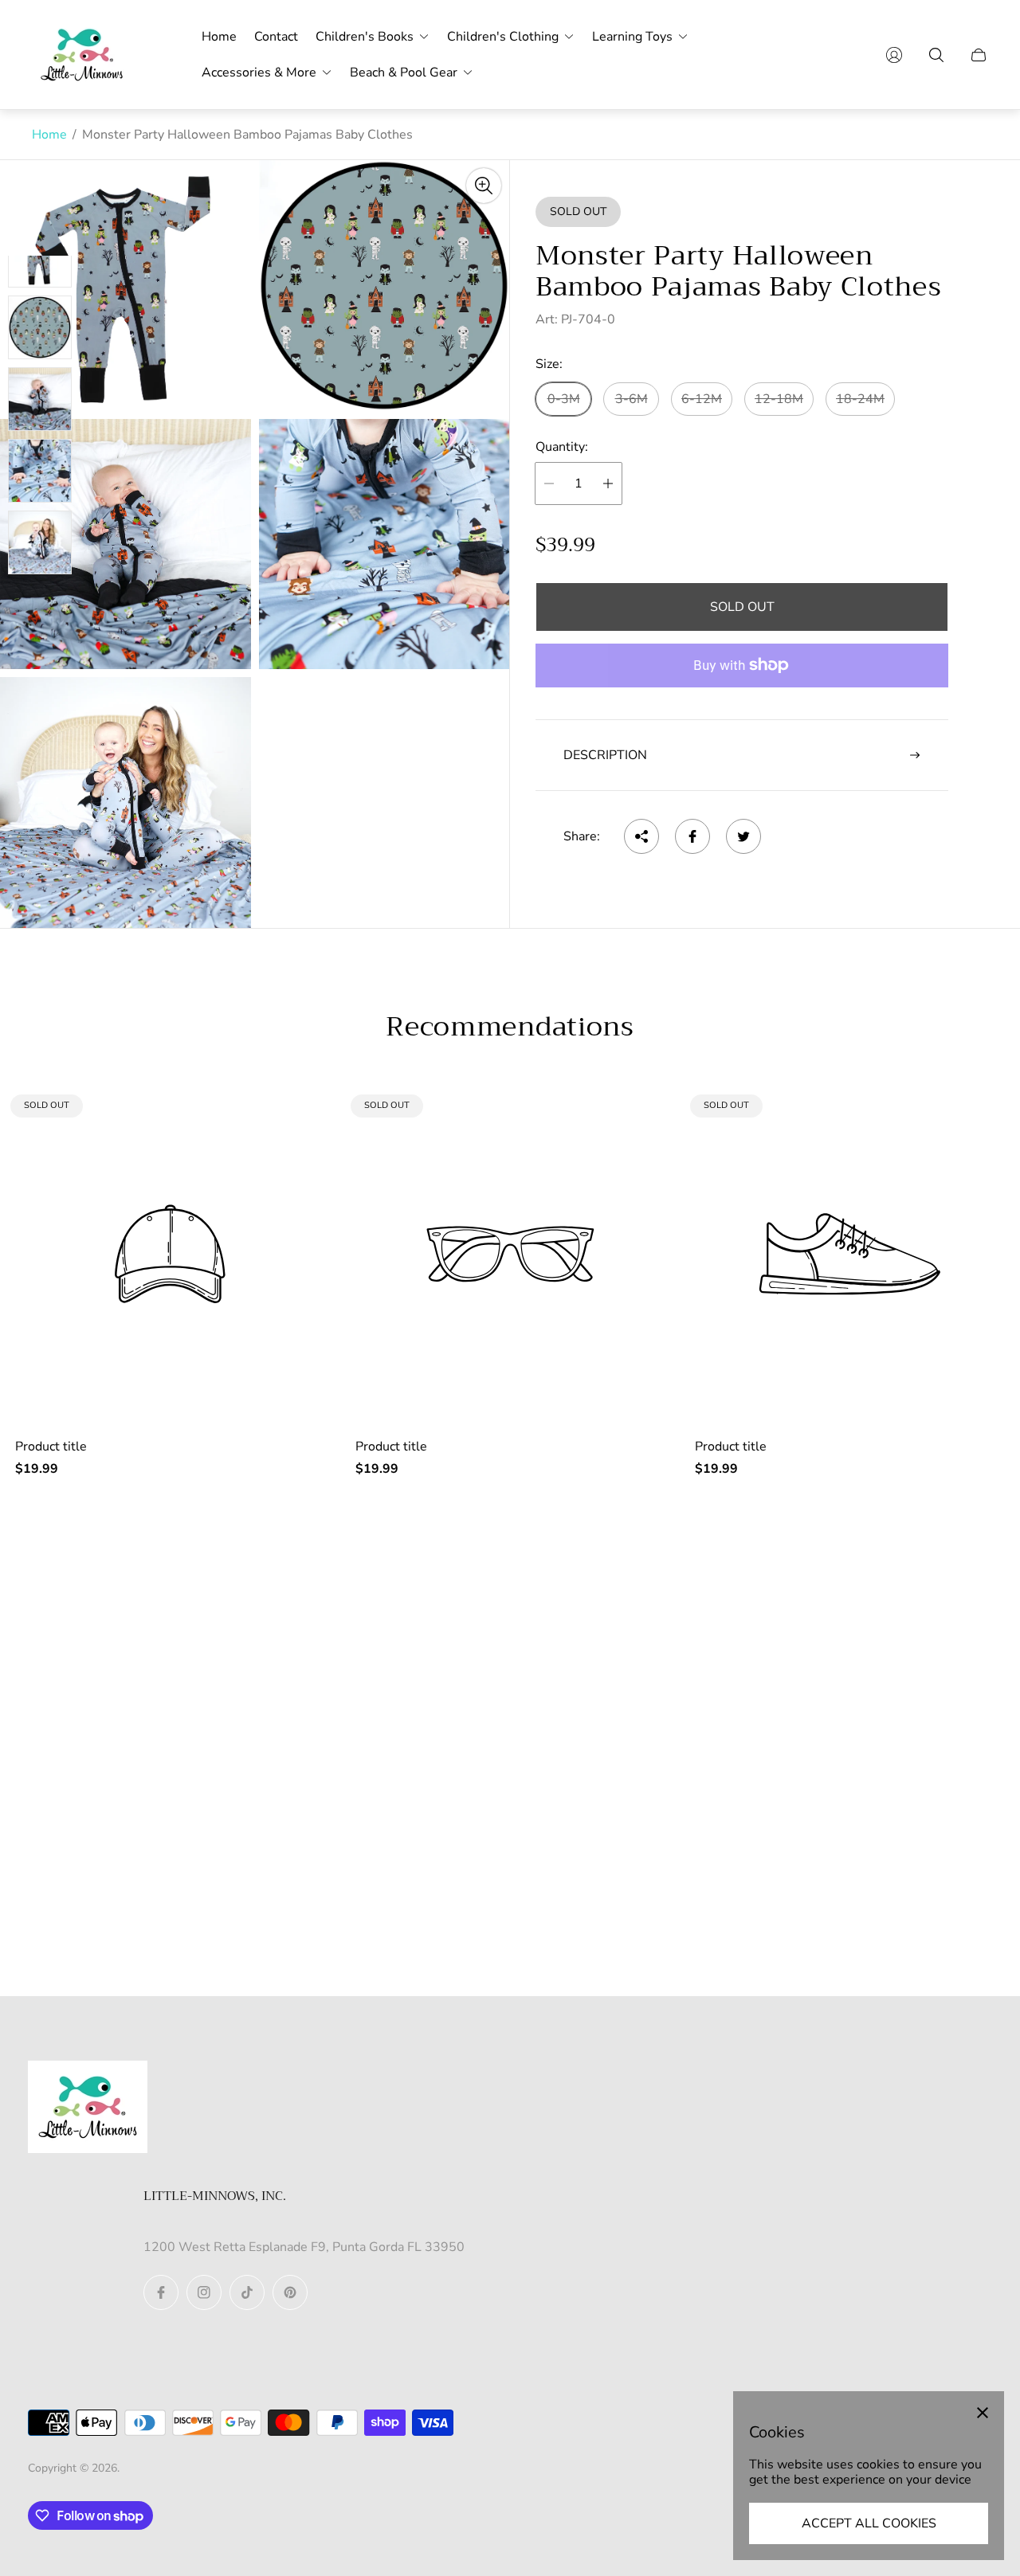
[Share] (641, 836)
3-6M (632, 399)
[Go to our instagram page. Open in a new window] (204, 2292)
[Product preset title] (170, 1254)
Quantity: (562, 447)
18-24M (860, 399)
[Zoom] (484, 186)
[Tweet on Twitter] (743, 836)
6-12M (702, 399)
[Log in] (894, 55)
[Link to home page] (88, 2108)
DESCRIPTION (605, 755)
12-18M (779, 399)
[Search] (936, 55)
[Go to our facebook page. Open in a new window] (161, 2292)
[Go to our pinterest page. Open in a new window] (290, 2292)
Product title (51, 1447)
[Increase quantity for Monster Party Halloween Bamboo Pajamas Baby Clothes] (608, 483)
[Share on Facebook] (692, 836)
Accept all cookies (869, 2523)
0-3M (564, 399)
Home (49, 135)
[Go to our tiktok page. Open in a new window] (247, 2292)
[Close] (983, 2413)
